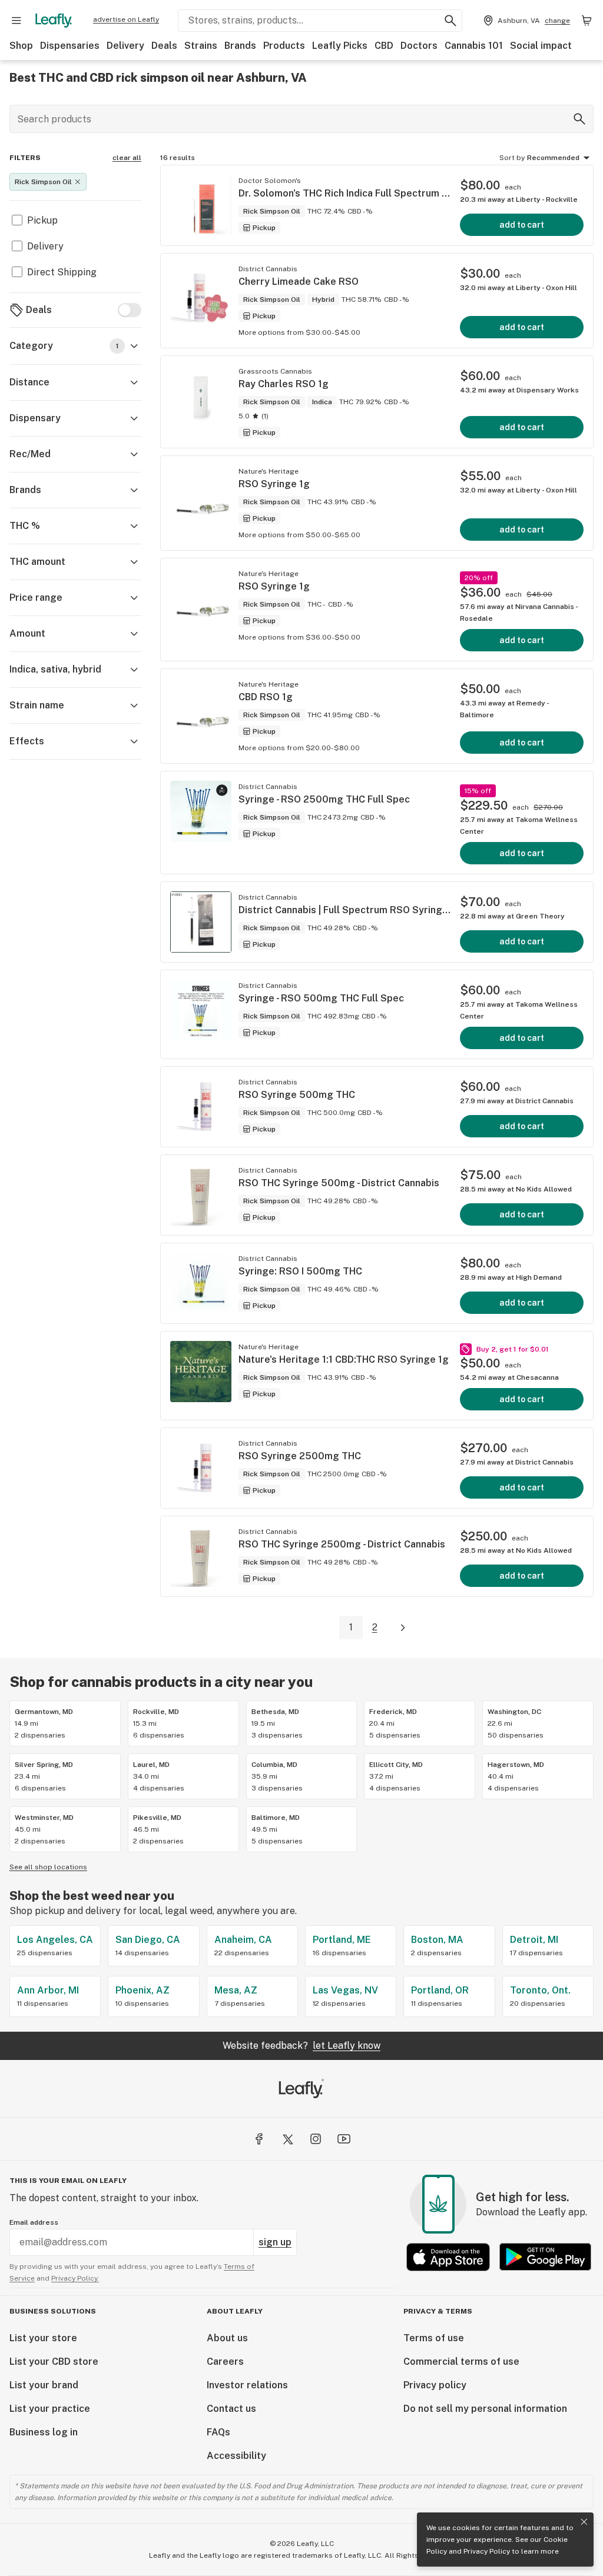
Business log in (44, 2432)
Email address (34, 2222)
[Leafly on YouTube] (344, 2139)
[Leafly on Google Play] (545, 2257)
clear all (127, 158)
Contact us (231, 2409)
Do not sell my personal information (485, 2409)
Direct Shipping (62, 272)
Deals (164, 46)
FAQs (218, 2432)
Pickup (42, 220)
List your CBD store (54, 2362)
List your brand (44, 2385)
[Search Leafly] (450, 21)
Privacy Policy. (75, 2278)
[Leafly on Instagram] (316, 2139)
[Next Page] (403, 1628)
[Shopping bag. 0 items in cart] (587, 21)
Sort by (512, 158)
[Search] (579, 119)
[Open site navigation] (16, 21)
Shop (21, 46)
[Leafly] (54, 21)
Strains (201, 46)
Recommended (553, 158)
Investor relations (247, 2385)
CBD (384, 46)
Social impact (541, 46)
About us (227, 2338)
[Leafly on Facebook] (259, 2139)
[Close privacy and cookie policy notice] (584, 2522)
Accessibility (236, 2456)
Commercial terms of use (461, 2362)
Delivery (125, 46)
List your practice (50, 2409)
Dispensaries (70, 46)
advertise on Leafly (126, 19)
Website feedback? (301, 2046)
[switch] (130, 310)
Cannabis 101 (474, 46)
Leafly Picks (340, 46)
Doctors (419, 46)
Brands (240, 46)
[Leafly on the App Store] (448, 2257)
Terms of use (434, 2338)
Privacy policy (435, 2385)
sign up (275, 2242)
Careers (225, 2362)
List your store (43, 2338)
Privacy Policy (487, 2551)
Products (284, 46)
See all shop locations (48, 1867)
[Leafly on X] (287, 2139)
